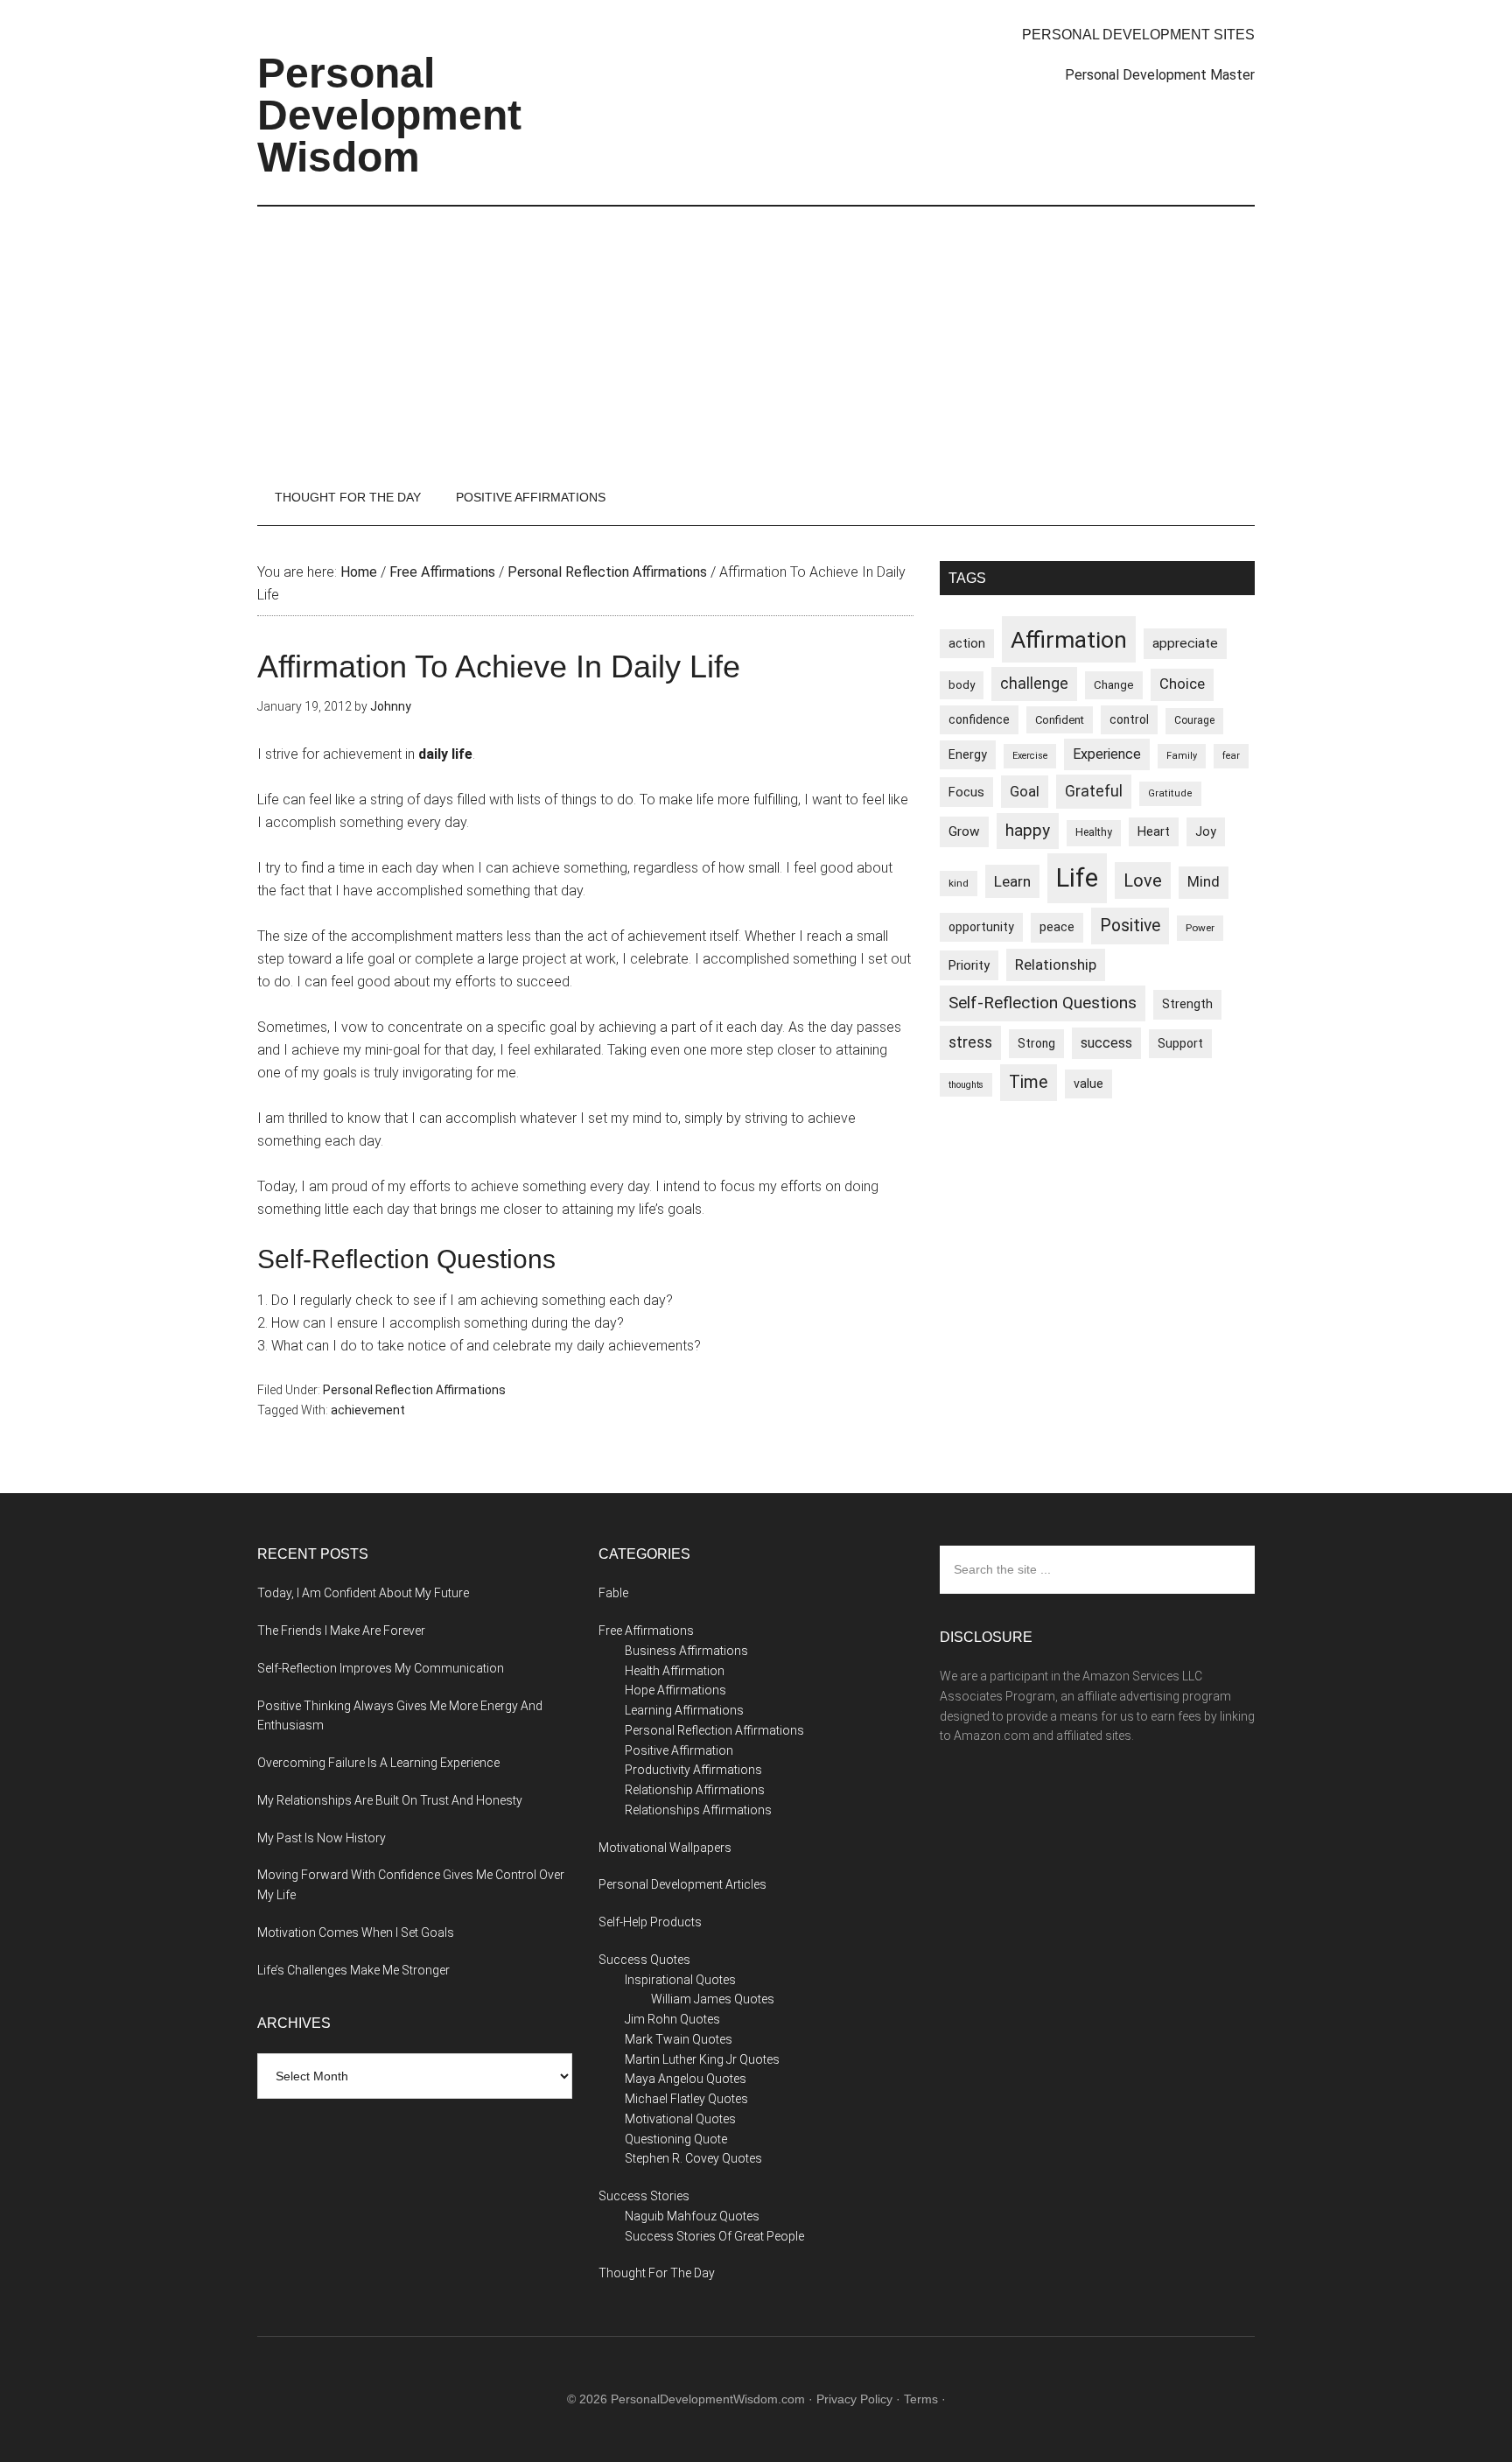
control (1129, 719)
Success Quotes (644, 1960)
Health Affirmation (675, 1671)
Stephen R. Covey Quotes (693, 2158)
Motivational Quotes (680, 2119)
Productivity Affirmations (693, 1770)
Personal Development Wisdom (389, 115)
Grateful (1094, 791)
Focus (966, 792)
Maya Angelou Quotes (686, 2079)
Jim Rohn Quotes (672, 2019)
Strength (1187, 1004)
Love (1143, 880)
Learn (1012, 881)
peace (1057, 927)
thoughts (966, 1085)
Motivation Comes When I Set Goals (356, 1932)
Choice (1182, 684)
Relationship (1056, 964)
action (967, 643)
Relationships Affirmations (698, 1810)
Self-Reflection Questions (1043, 1003)
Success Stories (644, 2196)
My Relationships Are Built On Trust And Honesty (390, 1800)
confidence (979, 719)
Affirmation (1069, 639)
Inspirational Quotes (680, 1980)
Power (1200, 928)
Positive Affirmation (679, 1750)
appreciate (1185, 643)
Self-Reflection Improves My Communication (381, 1668)
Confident (1060, 720)
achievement (368, 1410)
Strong (1036, 1043)
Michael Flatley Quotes (686, 2099)
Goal (1025, 791)
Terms (921, 2399)
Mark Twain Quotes (679, 2039)
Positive (1130, 926)
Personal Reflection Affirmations (414, 1390)
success (1106, 1043)
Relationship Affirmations (695, 1790)
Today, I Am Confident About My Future (363, 1593)
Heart (1154, 832)
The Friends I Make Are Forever (341, 1631)
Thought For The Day (657, 2273)
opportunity (981, 927)
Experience (1107, 754)
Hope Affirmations (675, 1690)
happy (1028, 830)
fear (1231, 756)
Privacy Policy (854, 2399)
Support (1180, 1043)
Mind (1204, 882)
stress (970, 1042)
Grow (964, 831)
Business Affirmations (686, 1651)
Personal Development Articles (682, 1884)
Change (1114, 685)
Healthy (1094, 832)
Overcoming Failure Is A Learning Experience (378, 1763)
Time (1029, 1082)
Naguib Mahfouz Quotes (692, 2216)
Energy (968, 754)
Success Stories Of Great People (714, 2236)
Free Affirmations (646, 1631)
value (1088, 1084)
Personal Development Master (1160, 75)
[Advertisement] (756, 338)
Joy (1206, 831)
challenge (1034, 684)
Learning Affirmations (684, 1710)
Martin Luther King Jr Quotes (702, 2059)
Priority (969, 965)
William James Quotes (713, 1999)
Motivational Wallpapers (665, 1848)
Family (1182, 756)
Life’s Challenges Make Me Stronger (353, 1970)
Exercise (1030, 756)
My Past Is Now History (322, 1838)
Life (1077, 878)
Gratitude (1170, 793)
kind (959, 883)
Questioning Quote (676, 2139)
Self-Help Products (650, 1922)
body (962, 685)
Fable (613, 1593)
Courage (1194, 720)
